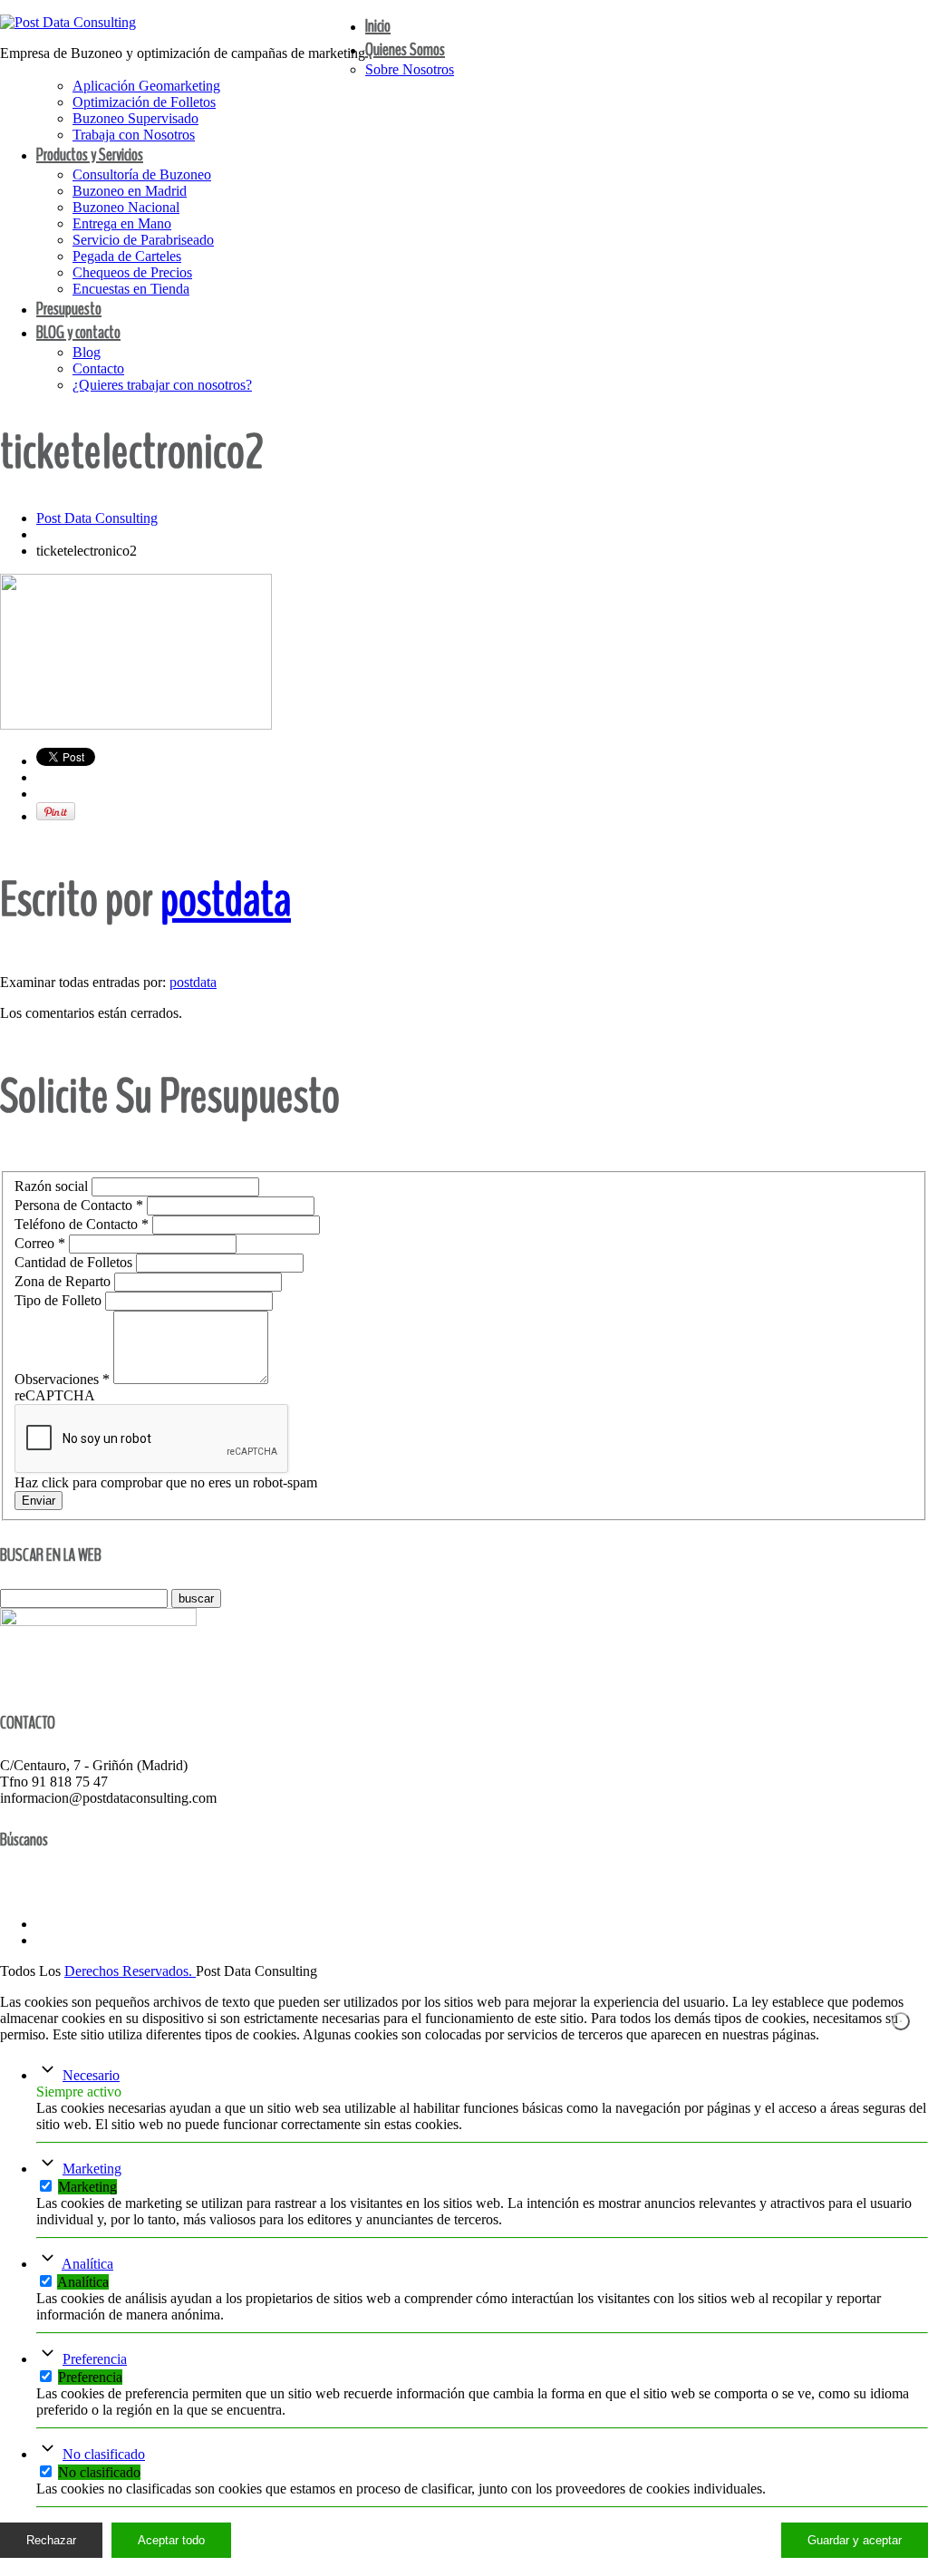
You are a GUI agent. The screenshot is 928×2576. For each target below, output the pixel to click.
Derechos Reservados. (130, 1971)
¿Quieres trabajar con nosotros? (162, 385)
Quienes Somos (405, 49)
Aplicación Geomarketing (146, 86)
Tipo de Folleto (60, 1300)
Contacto (98, 368)
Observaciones (62, 1379)
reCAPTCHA (55, 1395)
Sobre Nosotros (410, 69)
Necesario (91, 2075)
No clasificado (104, 2454)
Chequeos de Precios (132, 272)
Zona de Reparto (64, 1281)
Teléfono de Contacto (82, 1224)
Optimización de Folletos (144, 102)
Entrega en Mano (122, 223)
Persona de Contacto (79, 1205)
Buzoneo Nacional (126, 207)
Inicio (378, 26)
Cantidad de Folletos (75, 1262)
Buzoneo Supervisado (135, 118)
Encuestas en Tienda (131, 289)
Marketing (92, 2169)
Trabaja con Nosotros (134, 135)
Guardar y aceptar (855, 2540)
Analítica (87, 2264)
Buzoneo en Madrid (130, 191)
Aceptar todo (171, 2540)
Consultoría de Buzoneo (142, 174)
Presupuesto (69, 309)
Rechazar (51, 2540)
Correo (40, 1243)
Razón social (53, 1186)
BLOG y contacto (78, 332)
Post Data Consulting (97, 518)
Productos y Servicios (90, 155)
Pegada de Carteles (127, 256)
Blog (87, 352)
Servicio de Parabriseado (143, 240)
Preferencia (95, 2359)
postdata (226, 900)
